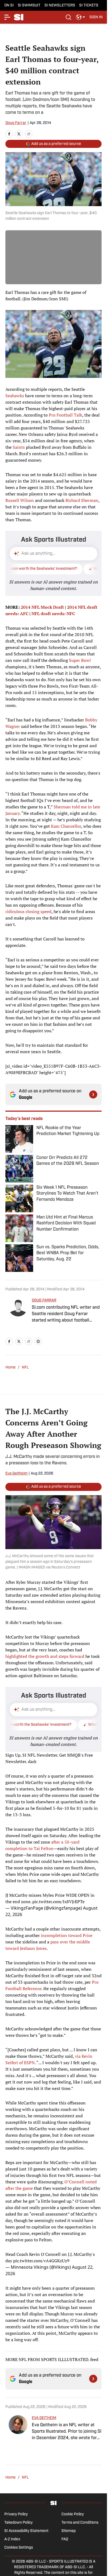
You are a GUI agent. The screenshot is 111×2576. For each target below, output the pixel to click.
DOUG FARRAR (44, 1300)
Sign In (96, 17)
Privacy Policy (16, 2514)
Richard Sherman (82, 500)
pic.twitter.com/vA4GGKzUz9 (41, 2261)
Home (11, 1368)
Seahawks (15, 396)
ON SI (9, 6)
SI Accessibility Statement (26, 2531)
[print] (38, 1341)
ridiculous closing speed (28, 911)
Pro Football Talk (65, 415)
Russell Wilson (20, 500)
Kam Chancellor (66, 826)
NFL (25, 1368)
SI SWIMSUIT (29, 6)
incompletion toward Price (67, 1935)
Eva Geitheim (16, 1474)
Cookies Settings (19, 2548)
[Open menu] (8, 17)
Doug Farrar (16, 123)
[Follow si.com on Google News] (93, 1094)
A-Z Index (12, 2539)
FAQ (65, 2539)
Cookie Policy (73, 2514)
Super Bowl (80, 660)
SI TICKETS (89, 6)
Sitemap (69, 2531)
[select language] (81, 17)
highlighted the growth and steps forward (45, 1656)
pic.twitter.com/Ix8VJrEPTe (58, 1902)
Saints (19, 447)
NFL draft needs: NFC (53, 614)
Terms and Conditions (80, 2523)
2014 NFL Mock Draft (42, 607)
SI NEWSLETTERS (60, 6)
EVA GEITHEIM (44, 2418)
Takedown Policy (18, 2523)
